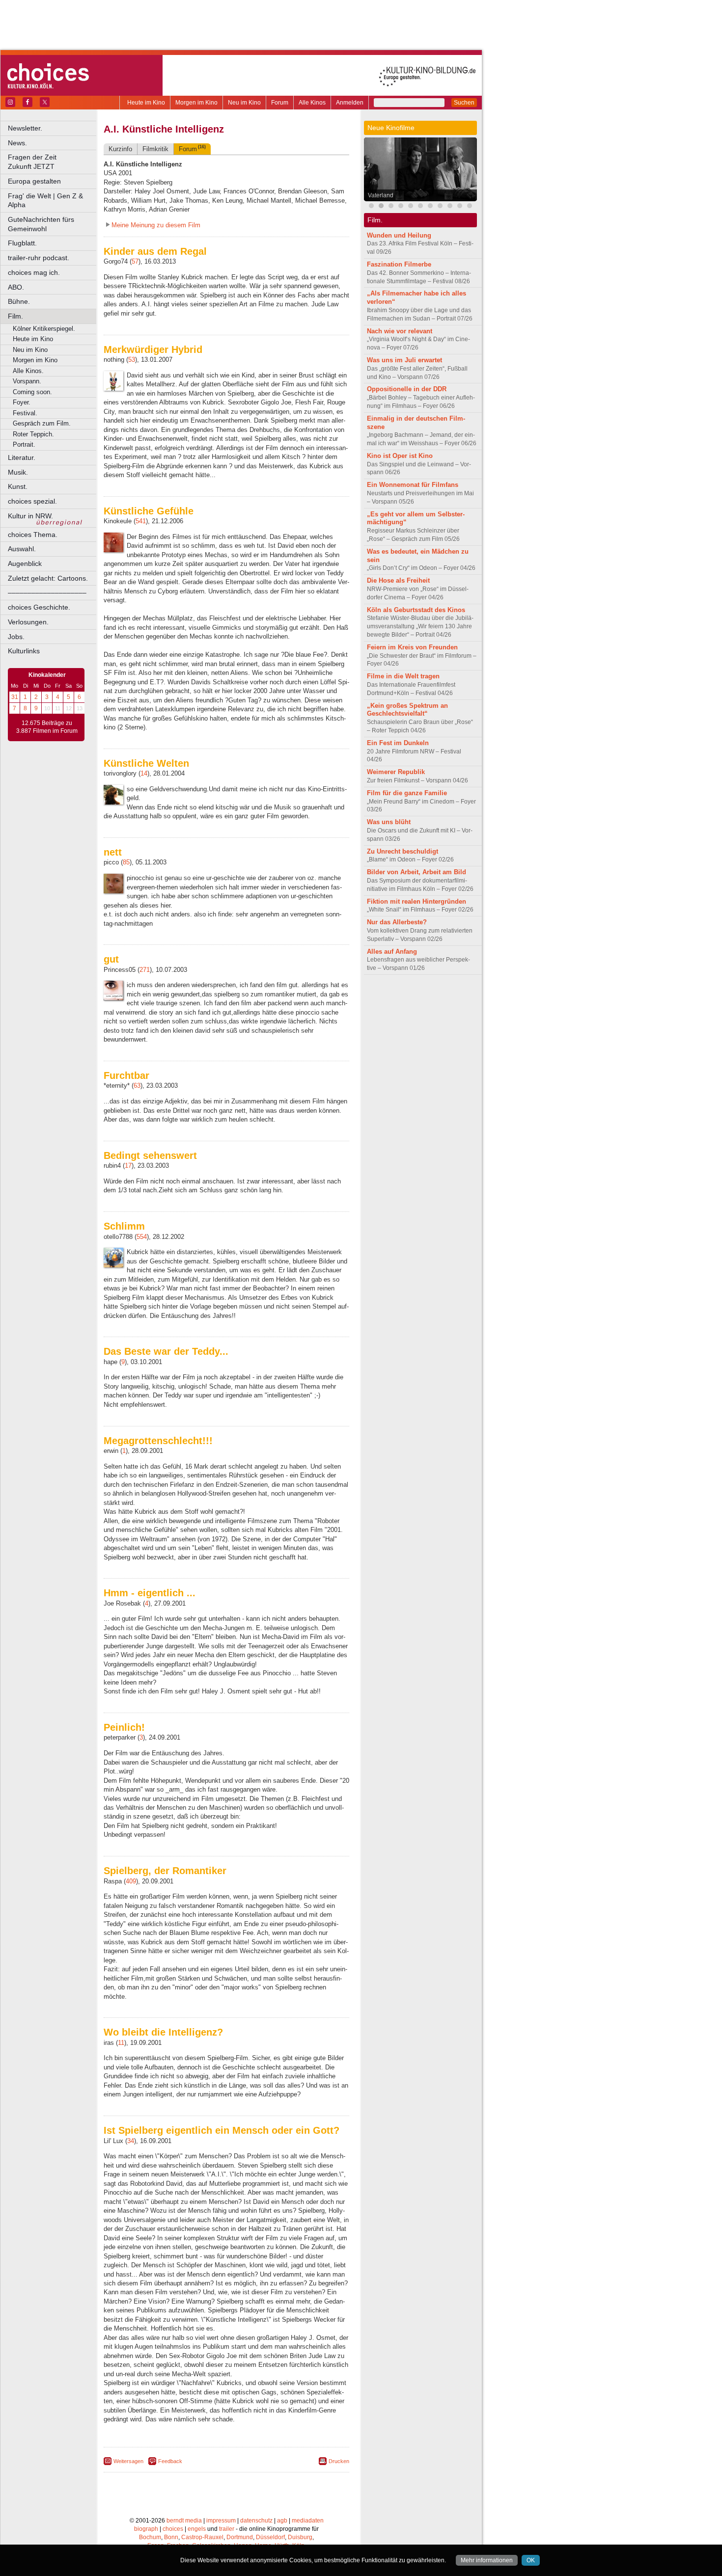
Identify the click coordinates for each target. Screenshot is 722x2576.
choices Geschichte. (39, 607)
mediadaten (308, 2521)
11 (121, 2043)
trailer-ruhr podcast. (39, 258)
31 (15, 697)
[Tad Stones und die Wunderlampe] (430, 207)
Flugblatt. (22, 243)
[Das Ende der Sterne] (401, 207)
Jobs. (16, 637)
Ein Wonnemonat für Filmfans (413, 485)
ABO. (16, 287)
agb (282, 2521)
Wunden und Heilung (399, 235)
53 (132, 360)
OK (531, 2560)
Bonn (171, 2537)
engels (197, 2529)
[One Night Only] (371, 207)
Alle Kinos (312, 103)
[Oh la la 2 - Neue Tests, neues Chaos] (411, 207)
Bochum (150, 2537)
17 (128, 1166)
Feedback (170, 2461)
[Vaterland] (381, 207)
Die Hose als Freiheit (398, 580)
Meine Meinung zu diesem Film (156, 225)
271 (145, 970)
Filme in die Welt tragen (403, 676)
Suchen (464, 103)
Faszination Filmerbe (399, 264)
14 (144, 773)
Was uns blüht (389, 822)
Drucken (339, 2461)
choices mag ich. (34, 272)
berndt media (184, 2521)
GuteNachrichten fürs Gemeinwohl (41, 224)
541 (141, 521)
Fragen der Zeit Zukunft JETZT (53, 162)
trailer (227, 2529)
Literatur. (22, 457)
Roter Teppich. (33, 434)
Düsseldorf (270, 2537)
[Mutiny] (420, 207)
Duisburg (300, 2537)
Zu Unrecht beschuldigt (403, 851)
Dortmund (240, 2537)
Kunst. (18, 486)
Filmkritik (155, 149)
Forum (280, 103)
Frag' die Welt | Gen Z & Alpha (45, 201)
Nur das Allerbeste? (397, 922)
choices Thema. (33, 535)
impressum (221, 2521)
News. (17, 143)
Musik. (18, 472)
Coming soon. (32, 392)
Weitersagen (128, 2461)
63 (137, 1086)
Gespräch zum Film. (42, 423)
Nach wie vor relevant (400, 331)
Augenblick (25, 563)
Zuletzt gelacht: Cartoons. (48, 578)
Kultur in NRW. (30, 516)
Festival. (25, 413)
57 (135, 261)
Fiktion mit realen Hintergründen (417, 901)
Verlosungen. (28, 622)
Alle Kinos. (28, 371)
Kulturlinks (24, 651)
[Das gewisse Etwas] (391, 207)
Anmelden (350, 103)
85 (126, 862)
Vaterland (381, 195)
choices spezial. (32, 501)
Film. (15, 316)
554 (142, 1237)
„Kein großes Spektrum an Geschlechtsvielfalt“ (407, 710)
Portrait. (24, 444)
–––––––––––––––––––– (47, 592)
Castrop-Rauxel (202, 2537)
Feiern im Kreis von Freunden (412, 647)
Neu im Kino (244, 103)
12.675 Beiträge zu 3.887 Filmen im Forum (47, 727)
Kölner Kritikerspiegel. (44, 329)
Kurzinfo (120, 149)
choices (173, 2529)
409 (131, 1881)
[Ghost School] (450, 207)
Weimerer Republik (396, 772)
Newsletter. (25, 128)
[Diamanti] (470, 207)
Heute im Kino (146, 103)
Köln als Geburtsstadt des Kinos (416, 610)
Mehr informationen (487, 2560)
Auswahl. (22, 549)
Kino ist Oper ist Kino (400, 456)
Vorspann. (27, 381)
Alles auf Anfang (392, 952)
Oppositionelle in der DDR (407, 389)
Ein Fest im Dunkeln (398, 743)
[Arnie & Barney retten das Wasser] (440, 207)
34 (131, 2141)
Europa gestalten (34, 181)
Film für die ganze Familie (407, 793)
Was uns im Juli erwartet (404, 360)
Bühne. (19, 301)
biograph (146, 2529)
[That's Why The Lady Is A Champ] (460, 207)
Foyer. (22, 402)
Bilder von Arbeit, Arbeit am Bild (417, 872)
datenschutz (256, 2521)
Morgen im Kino (196, 103)
